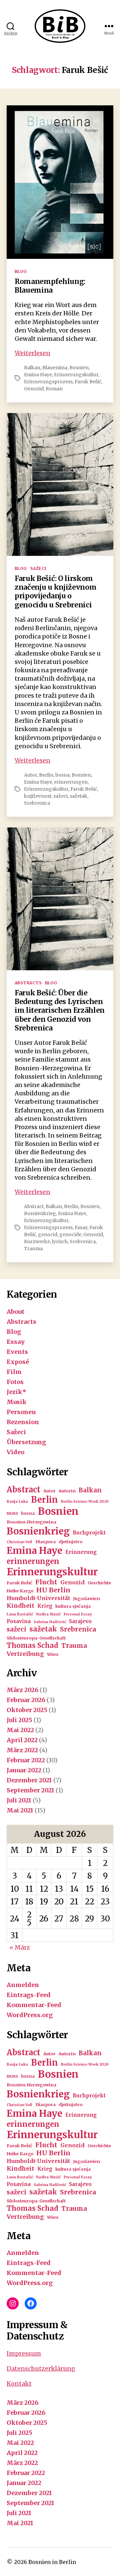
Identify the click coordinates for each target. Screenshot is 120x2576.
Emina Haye (38, 375)
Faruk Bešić (88, 382)
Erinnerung (81, 1552)
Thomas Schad (32, 1646)
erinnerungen (71, 782)
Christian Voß (19, 1542)
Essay (81, 1227)
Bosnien (79, 368)
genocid (48, 1234)
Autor (30, 775)
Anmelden (23, 1985)
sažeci (60, 796)
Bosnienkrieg (40, 1213)
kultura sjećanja (73, 1606)
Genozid (34, 389)
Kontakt (19, 2384)
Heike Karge (20, 1591)
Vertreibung (25, 1654)
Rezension (23, 1422)
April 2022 (22, 1740)
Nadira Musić (48, 1614)
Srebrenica (37, 803)
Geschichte (99, 1583)
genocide (70, 1234)
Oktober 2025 (27, 1710)
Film (14, 1372)
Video (15, 1452)
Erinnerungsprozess (48, 382)
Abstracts (28, 983)
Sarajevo (80, 1621)
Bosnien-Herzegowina (31, 1522)
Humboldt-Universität (38, 1598)
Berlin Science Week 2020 (85, 1502)
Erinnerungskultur (76, 375)
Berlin (46, 775)
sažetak (78, 796)
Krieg (45, 1606)
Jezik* (16, 1392)
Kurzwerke (37, 1242)
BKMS (12, 1514)
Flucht (46, 1582)
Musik (17, 1402)
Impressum (24, 2353)
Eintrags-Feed (29, 1995)
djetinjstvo (70, 1542)
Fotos (15, 1382)
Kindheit (20, 1606)
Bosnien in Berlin (52, 2562)
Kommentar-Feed (34, 2005)
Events (17, 1352)
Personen (21, 1412)
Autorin (67, 1491)
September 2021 (30, 1790)
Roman (54, 389)
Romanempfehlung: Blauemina (50, 286)
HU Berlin (53, 1590)
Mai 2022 (20, 1730)
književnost (38, 796)
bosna (62, 775)
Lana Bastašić (20, 1614)
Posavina (19, 1621)
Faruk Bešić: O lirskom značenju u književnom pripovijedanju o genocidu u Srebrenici (55, 592)
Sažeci (38, 568)
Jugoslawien (86, 1599)
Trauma (33, 1249)
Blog (21, 271)
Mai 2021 (20, 1810)
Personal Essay (78, 1614)
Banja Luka (17, 1502)
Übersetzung (26, 1442)
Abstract (34, 1206)
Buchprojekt (89, 1533)
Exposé (18, 1362)
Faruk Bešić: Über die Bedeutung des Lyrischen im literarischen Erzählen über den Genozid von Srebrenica (60, 1010)
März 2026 (22, 1690)
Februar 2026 (26, 1700)
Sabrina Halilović (50, 1622)
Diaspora (45, 1542)
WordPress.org (30, 2015)
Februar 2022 (26, 1760)
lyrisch (60, 1242)
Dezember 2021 (29, 1780)
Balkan (32, 368)
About (15, 1312)
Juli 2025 (19, 1720)
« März (20, 1947)
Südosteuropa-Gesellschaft (36, 1638)
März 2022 (22, 1750)
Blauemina (55, 368)
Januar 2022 (24, 1770)
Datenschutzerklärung (41, 2368)
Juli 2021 (19, 1800)
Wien (53, 1654)
